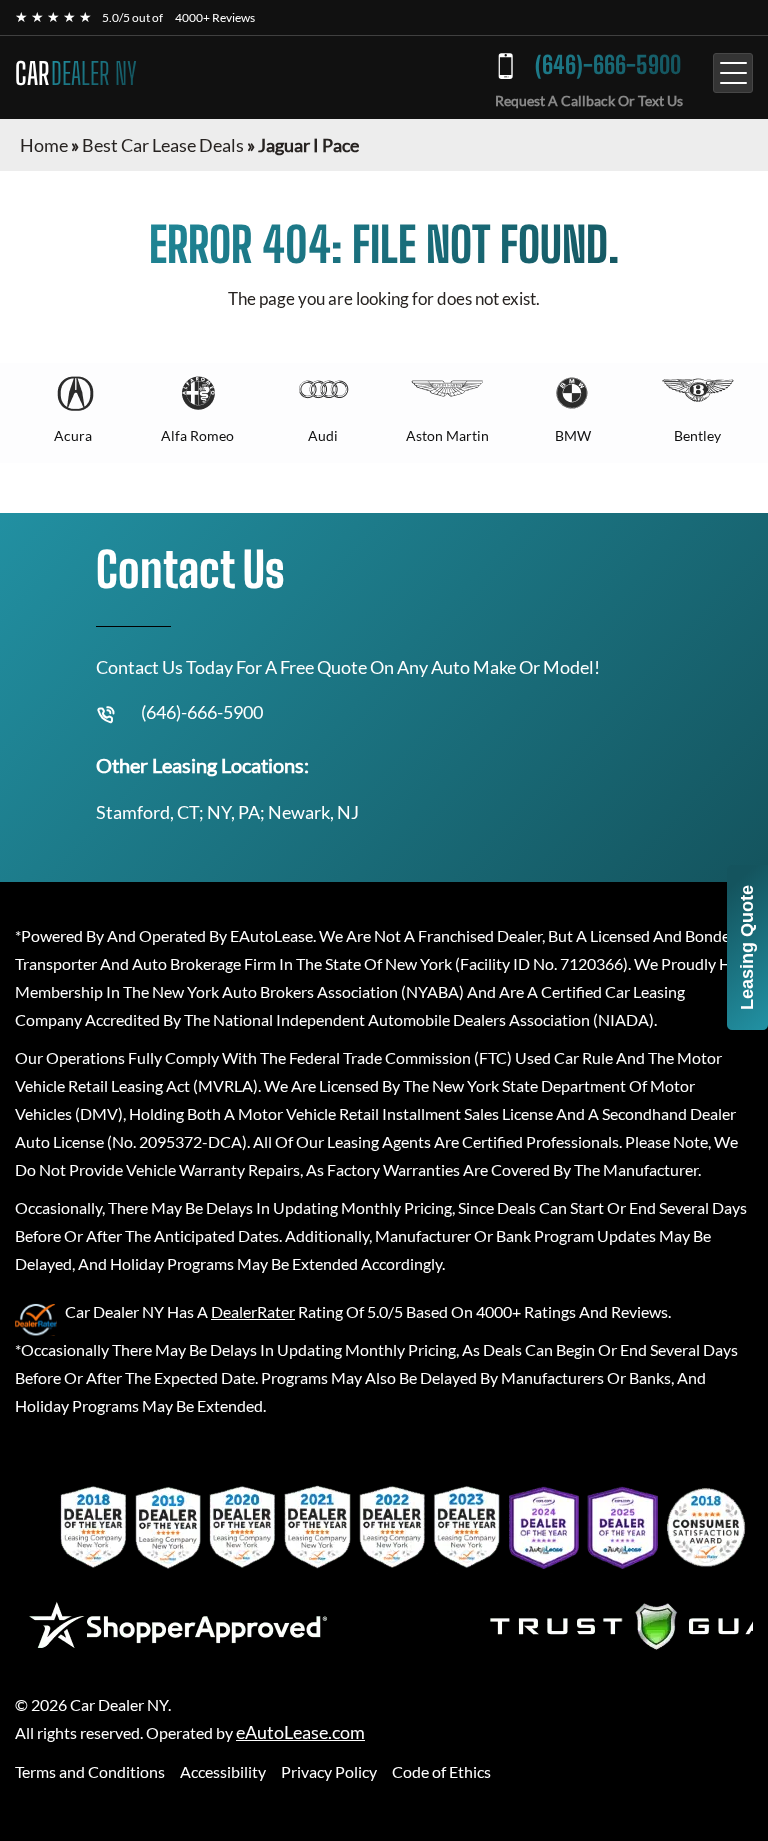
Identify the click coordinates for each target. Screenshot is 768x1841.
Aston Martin (447, 435)
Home (44, 145)
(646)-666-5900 (608, 64)
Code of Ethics (441, 1771)
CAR (76, 73)
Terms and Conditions (90, 1771)
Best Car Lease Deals (163, 145)
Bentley (697, 435)
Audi (323, 435)
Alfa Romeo (197, 435)
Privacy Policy (329, 1771)
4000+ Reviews (215, 17)
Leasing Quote (747, 947)
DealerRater (253, 1311)
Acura (73, 435)
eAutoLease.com (300, 1732)
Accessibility (223, 1771)
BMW (573, 435)
